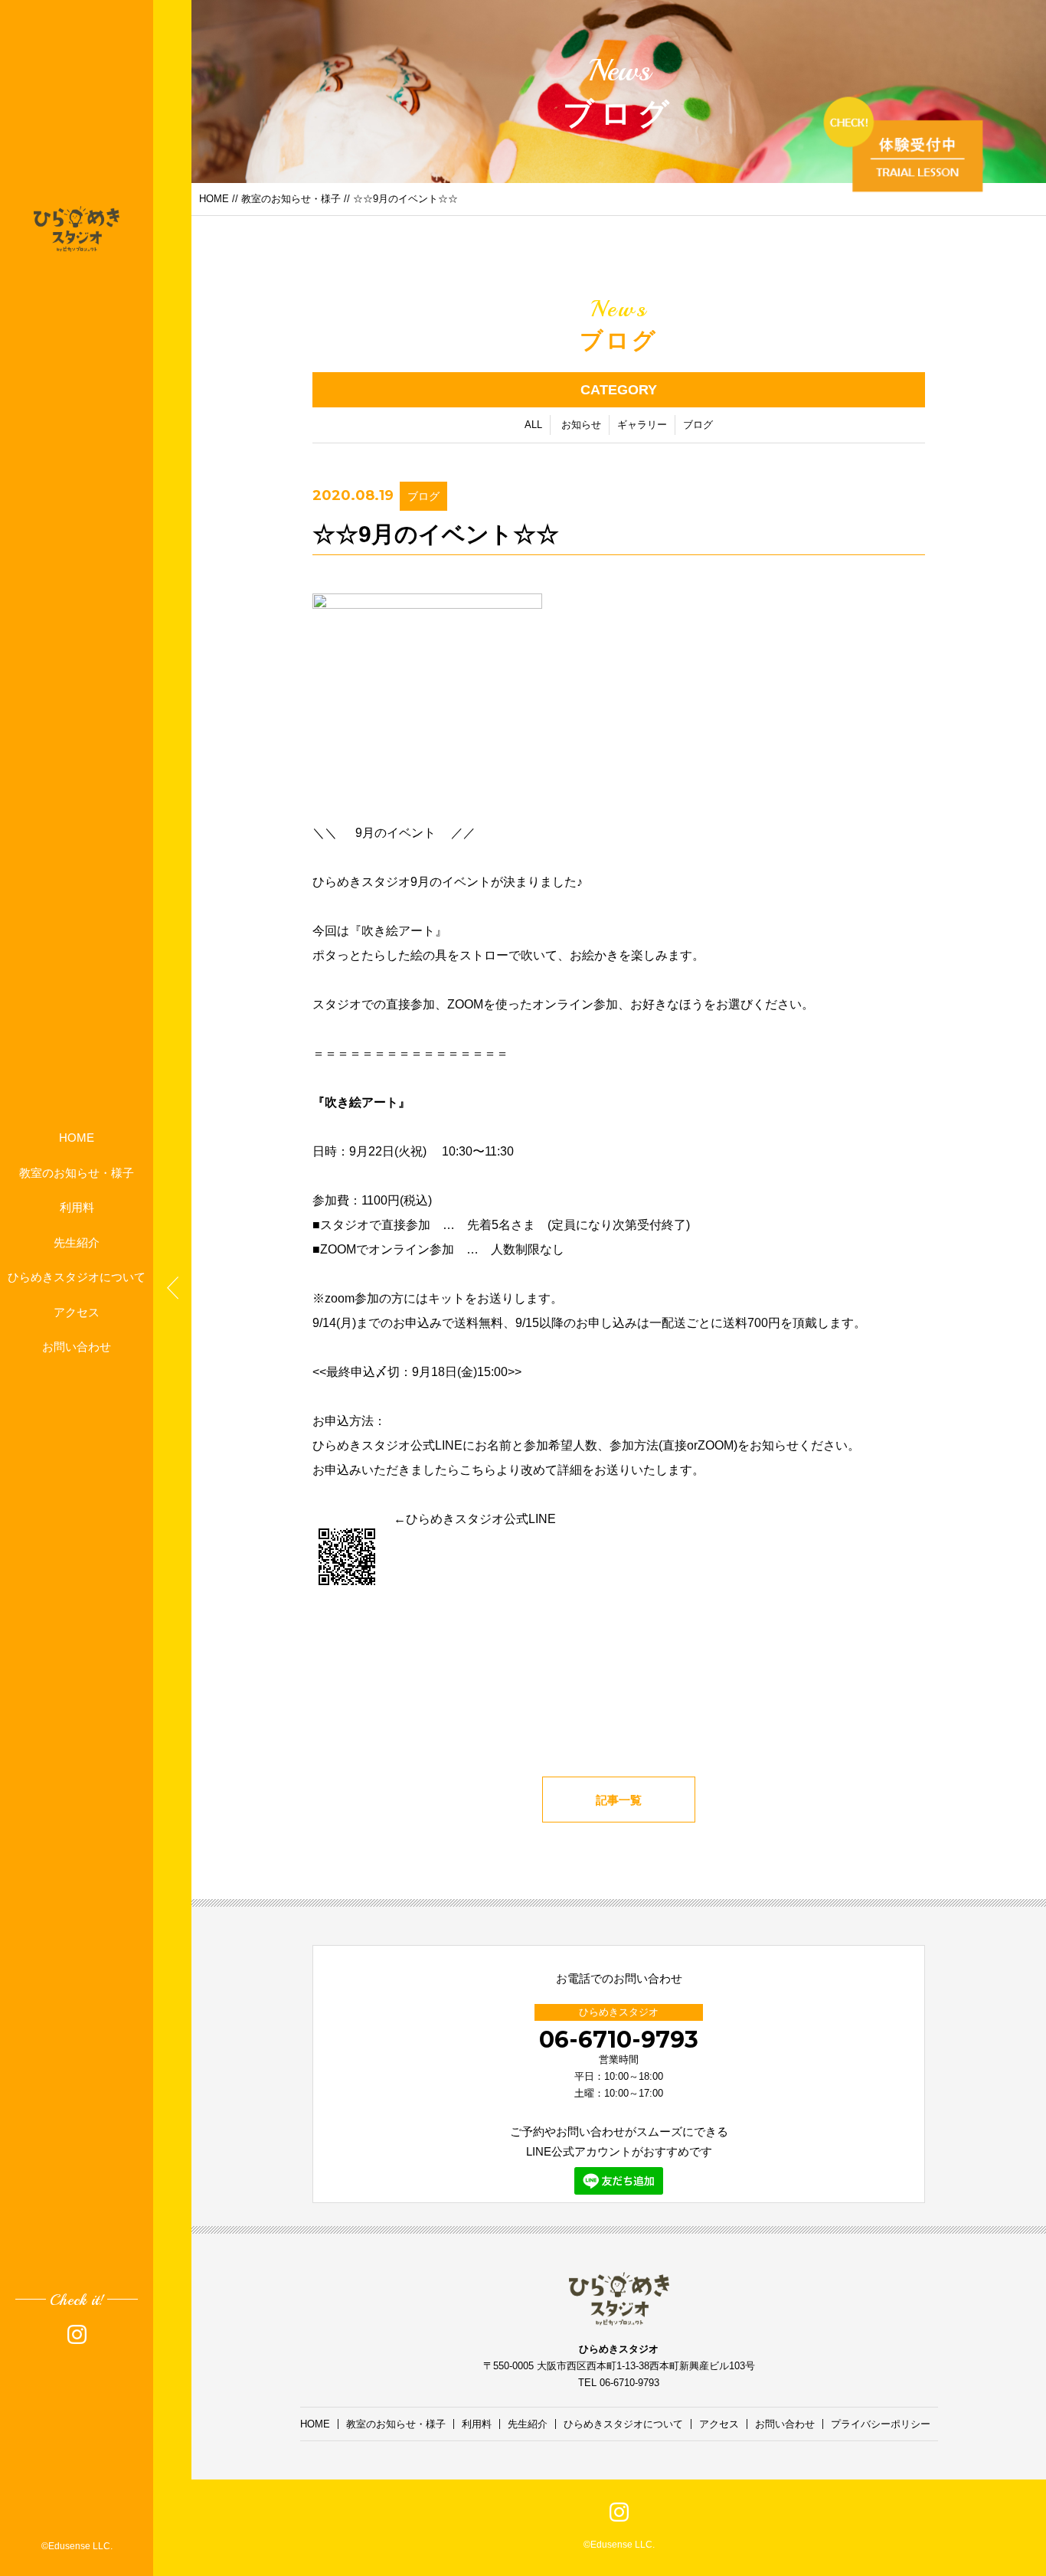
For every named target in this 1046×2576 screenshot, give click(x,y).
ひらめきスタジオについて (77, 1277)
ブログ (698, 425)
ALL (533, 425)
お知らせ (581, 425)
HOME (77, 1138)
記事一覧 (619, 1800)
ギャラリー (642, 425)
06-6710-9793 (619, 2040)
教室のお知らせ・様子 (77, 1172)
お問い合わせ (77, 1347)
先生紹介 (77, 1242)
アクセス (77, 1311)
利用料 (77, 1207)
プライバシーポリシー (881, 2424)
